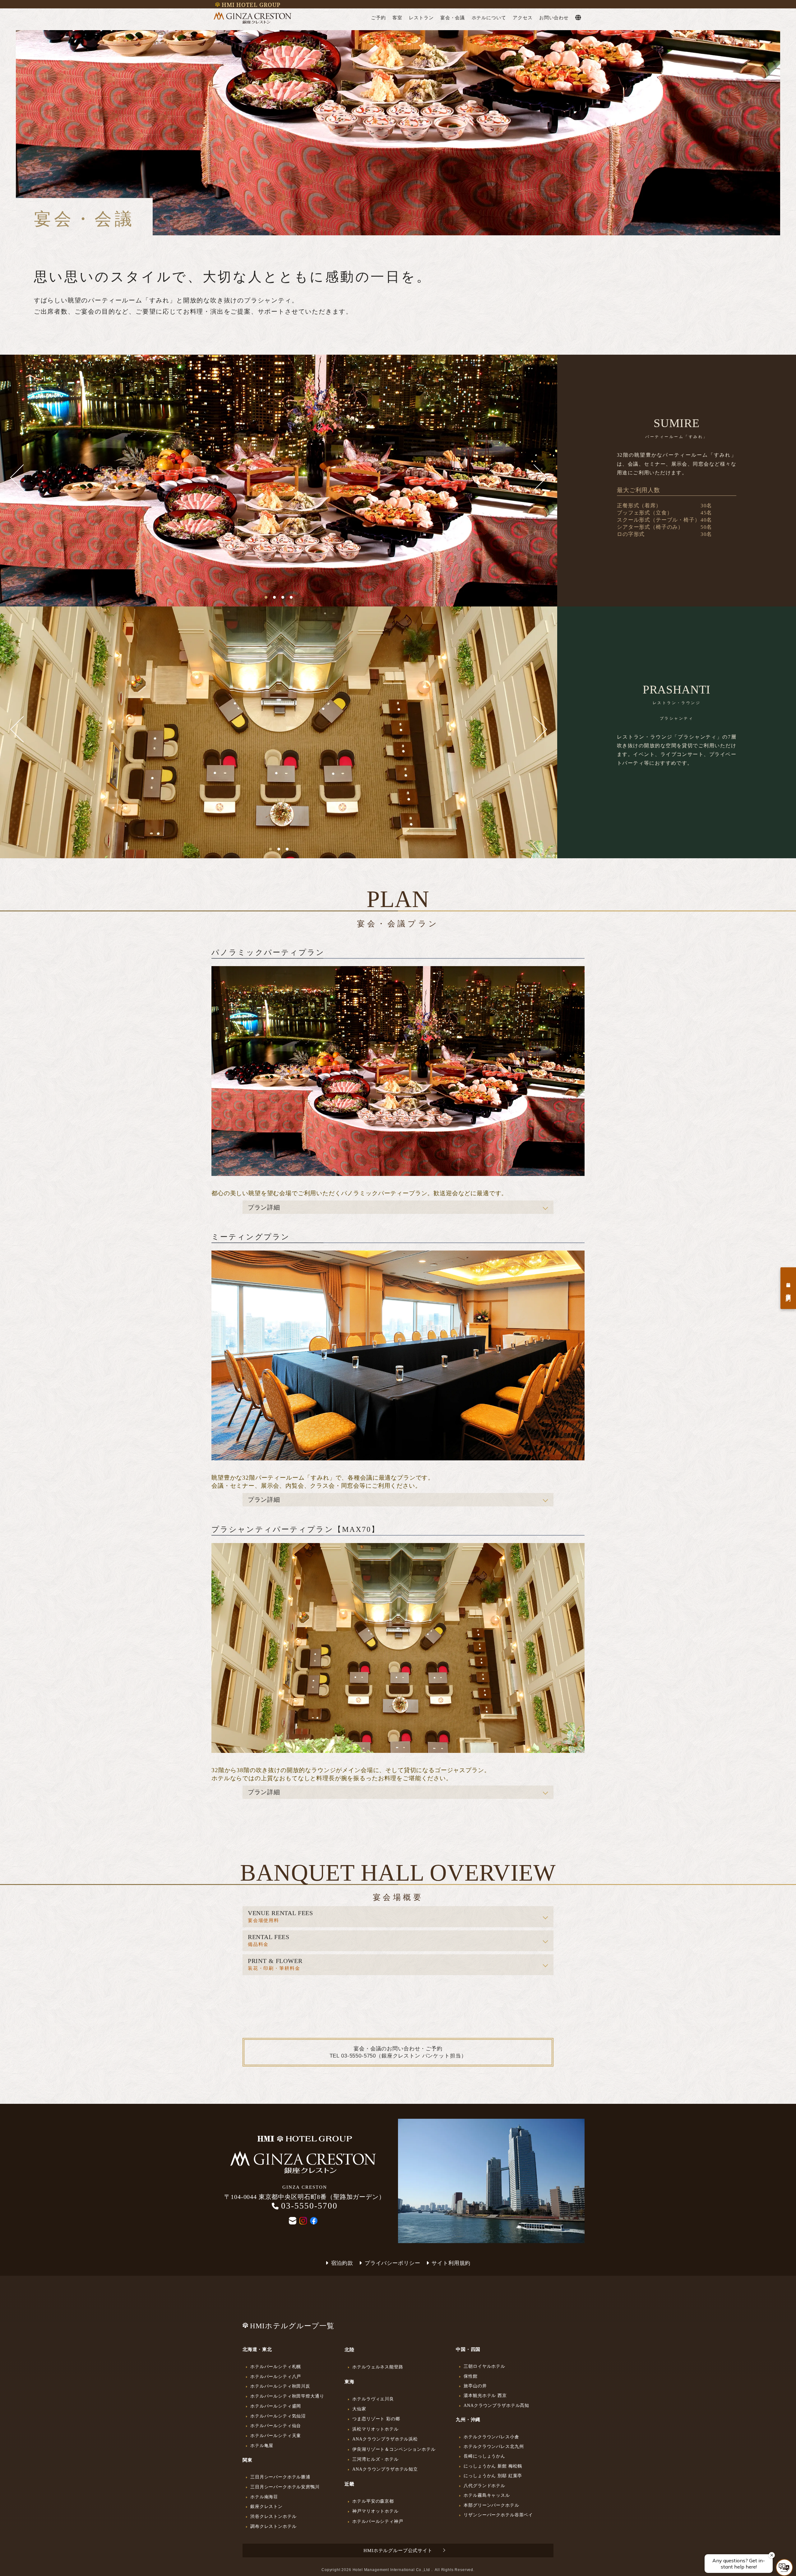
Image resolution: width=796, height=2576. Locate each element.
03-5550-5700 (309, 2206)
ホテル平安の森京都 (373, 2501)
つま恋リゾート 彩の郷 (376, 2419)
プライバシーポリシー (392, 2263)
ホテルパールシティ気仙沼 (278, 2416)
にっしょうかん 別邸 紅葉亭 (493, 2476)
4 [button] (291, 597)
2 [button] (274, 597)
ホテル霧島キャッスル (487, 2495)
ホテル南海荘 (264, 2497)
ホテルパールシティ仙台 (276, 2426)
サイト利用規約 (451, 2263)
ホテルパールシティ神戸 (378, 2521)
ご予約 (378, 18)
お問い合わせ (554, 18)
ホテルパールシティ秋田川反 (280, 2386)
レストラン (421, 18)
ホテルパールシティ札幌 (276, 2366)
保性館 (471, 2376)
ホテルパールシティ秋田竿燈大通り (287, 2396)
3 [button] (283, 597)
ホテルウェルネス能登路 (378, 2367)
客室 (397, 18)
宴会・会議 (453, 18)
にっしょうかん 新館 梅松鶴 (493, 2466)
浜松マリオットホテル (375, 2429)
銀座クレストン (266, 2506)
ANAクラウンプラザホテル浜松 (385, 2439)
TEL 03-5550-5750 (353, 2056)
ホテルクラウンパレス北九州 (494, 2446)
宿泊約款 (342, 2263)
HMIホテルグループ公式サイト (398, 2551)
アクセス (523, 18)
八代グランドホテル (484, 2486)
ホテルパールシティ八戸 (276, 2376)
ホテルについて (489, 18)
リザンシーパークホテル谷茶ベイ (498, 2515)
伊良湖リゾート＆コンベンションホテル (394, 2449)
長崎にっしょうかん (484, 2456)
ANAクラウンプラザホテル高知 (496, 2405)
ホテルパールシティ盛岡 (276, 2406)
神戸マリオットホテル (375, 2511)
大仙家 (359, 2409)
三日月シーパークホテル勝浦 (280, 2477)
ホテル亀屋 (262, 2445)
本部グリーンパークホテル (491, 2505)
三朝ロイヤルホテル (484, 2366)
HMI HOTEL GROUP (251, 5)
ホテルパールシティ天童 (276, 2435)
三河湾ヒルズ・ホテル (375, 2459)
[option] (279, 477)
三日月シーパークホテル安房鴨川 (285, 2487)
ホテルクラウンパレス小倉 (491, 2437)
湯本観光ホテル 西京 (485, 2395)
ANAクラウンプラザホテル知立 (385, 2469)
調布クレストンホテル (273, 2526)
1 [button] (266, 597)
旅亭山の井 (475, 2386)
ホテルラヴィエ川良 (373, 2399)
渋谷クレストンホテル (273, 2516)
